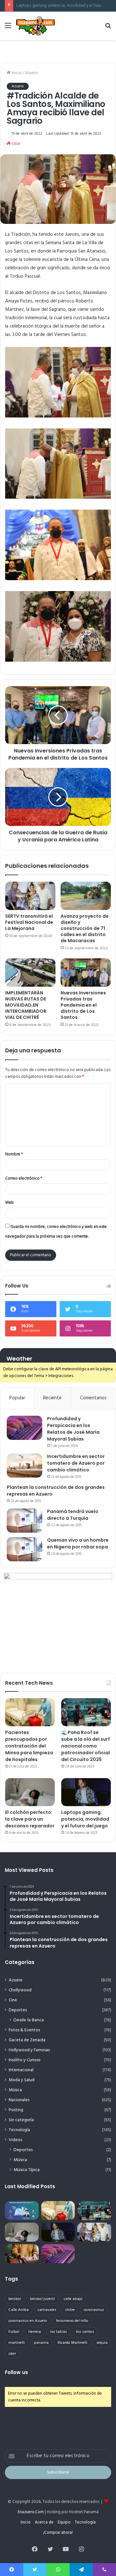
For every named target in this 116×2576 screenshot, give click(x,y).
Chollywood (20, 1990)
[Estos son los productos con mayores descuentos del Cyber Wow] (22, 2254)
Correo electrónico (24, 1178)
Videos (15, 2140)
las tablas (58, 2332)
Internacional (21, 2070)
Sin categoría (21, 2120)
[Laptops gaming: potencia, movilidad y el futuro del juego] (86, 1792)
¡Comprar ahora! (58, 2533)
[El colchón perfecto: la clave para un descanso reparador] (30, 1792)
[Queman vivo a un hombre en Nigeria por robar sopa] (24, 1549)
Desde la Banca (29, 2020)
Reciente (52, 1398)
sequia (102, 2343)
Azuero (32, 73)
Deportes (18, 2010)
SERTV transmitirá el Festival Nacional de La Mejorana (29, 922)
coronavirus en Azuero (28, 2321)
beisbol (15, 2299)
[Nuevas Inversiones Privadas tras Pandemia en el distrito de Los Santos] (86, 972)
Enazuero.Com (31, 2512)
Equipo (64, 2522)
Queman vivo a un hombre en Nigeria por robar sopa (78, 1543)
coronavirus (94, 2310)
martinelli (17, 2343)
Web (10, 1203)
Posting (16, 2110)
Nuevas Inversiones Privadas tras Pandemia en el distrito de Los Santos (83, 1005)
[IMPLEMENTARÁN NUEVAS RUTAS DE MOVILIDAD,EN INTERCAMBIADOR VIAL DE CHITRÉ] (30, 972)
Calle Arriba (19, 2310)
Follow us (16, 2372)
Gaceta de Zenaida (27, 2040)
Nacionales (19, 2100)
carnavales (47, 2310)
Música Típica (27, 2170)
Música (15, 2090)
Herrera (35, 2332)
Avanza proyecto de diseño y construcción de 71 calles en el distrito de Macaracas (85, 928)
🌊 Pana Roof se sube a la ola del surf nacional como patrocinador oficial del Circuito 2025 (86, 1746)
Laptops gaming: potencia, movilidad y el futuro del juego (85, 1819)
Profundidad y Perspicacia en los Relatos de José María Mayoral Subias (73, 1429)
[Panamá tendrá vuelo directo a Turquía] (24, 1521)
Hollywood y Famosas (29, 2050)
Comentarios (93, 1398)
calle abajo (73, 2299)
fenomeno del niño (72, 2321)
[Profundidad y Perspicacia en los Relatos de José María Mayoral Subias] (24, 1428)
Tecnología (19, 2130)
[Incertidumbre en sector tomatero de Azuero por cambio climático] (24, 1465)
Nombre (14, 1154)
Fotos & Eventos (24, 2030)
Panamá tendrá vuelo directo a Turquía (73, 1515)
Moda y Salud (22, 2080)
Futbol (14, 2332)
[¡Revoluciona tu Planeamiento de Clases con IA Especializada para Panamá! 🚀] (22, 2211)
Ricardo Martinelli (72, 2343)
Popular (17, 1398)
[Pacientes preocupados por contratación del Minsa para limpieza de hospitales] (30, 1712)
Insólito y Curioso (25, 2060)
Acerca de (44, 2522)
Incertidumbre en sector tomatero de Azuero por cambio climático (76, 1463)
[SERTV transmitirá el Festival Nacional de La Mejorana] (30, 896)
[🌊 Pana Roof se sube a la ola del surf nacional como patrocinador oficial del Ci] (86, 1712)
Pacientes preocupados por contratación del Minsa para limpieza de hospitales (29, 1746)
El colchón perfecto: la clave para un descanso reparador (30, 1819)
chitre (70, 2310)
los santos (85, 2332)
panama (41, 2343)
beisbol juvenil (42, 2299)
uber (12, 2354)
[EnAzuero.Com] (35, 26)
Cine (13, 2000)
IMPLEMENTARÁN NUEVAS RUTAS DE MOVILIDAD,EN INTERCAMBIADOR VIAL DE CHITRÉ (26, 1005)
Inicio (16, 73)
